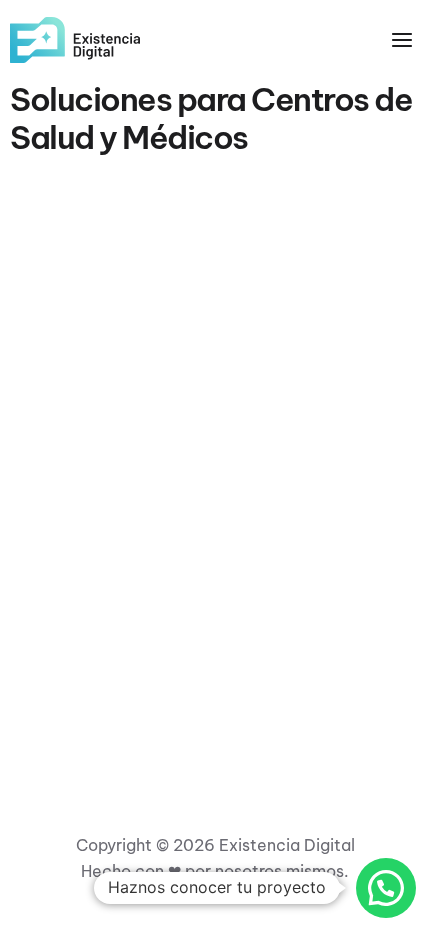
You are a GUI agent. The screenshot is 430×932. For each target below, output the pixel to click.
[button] (386, 888)
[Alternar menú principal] (402, 40)
